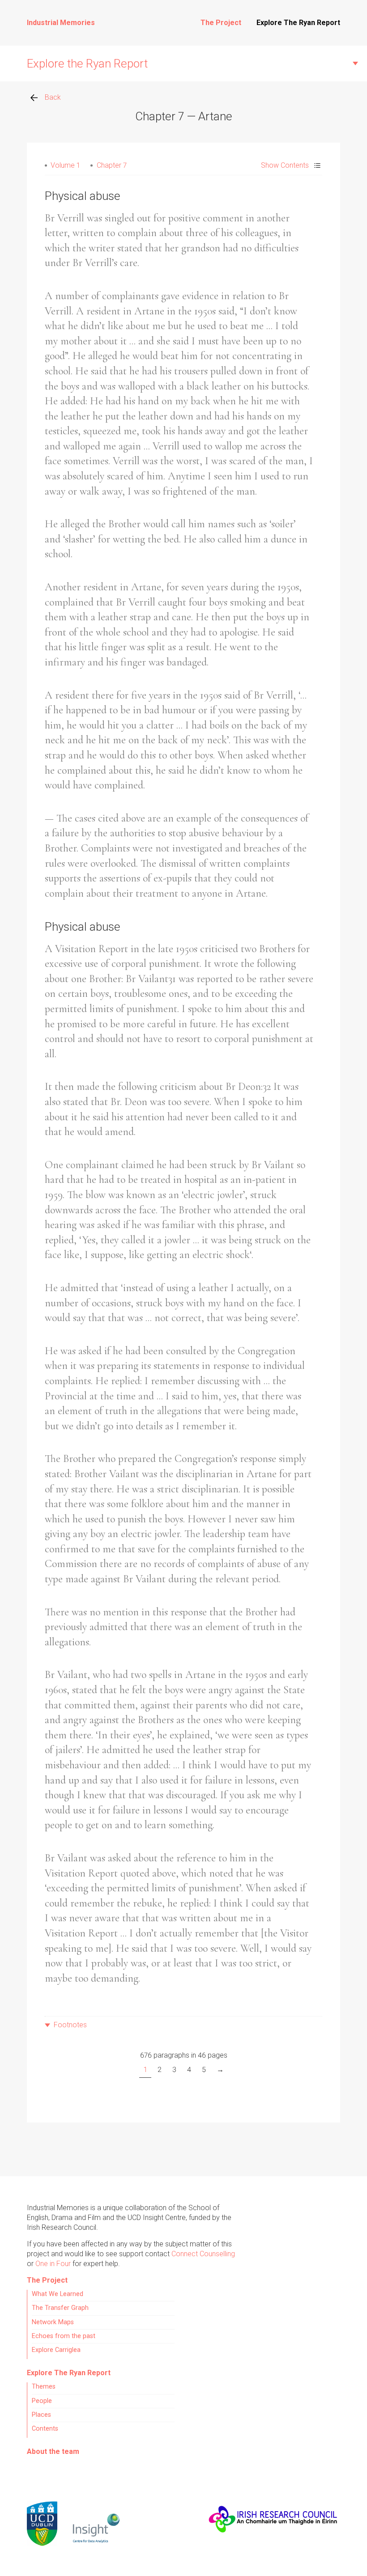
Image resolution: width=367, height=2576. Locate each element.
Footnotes (70, 2025)
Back (53, 97)
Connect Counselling (203, 2254)
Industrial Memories (61, 23)
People (42, 2401)
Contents (45, 2429)
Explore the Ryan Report (87, 64)
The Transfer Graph (60, 2308)
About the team (53, 2451)
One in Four (53, 2264)
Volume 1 (65, 165)
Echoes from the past (64, 2336)
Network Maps (53, 2322)
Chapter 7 (112, 165)
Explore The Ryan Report (298, 23)
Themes (44, 2387)
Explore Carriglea (56, 2350)
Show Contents (285, 165)
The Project (221, 23)
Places (41, 2415)
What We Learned (58, 2294)
